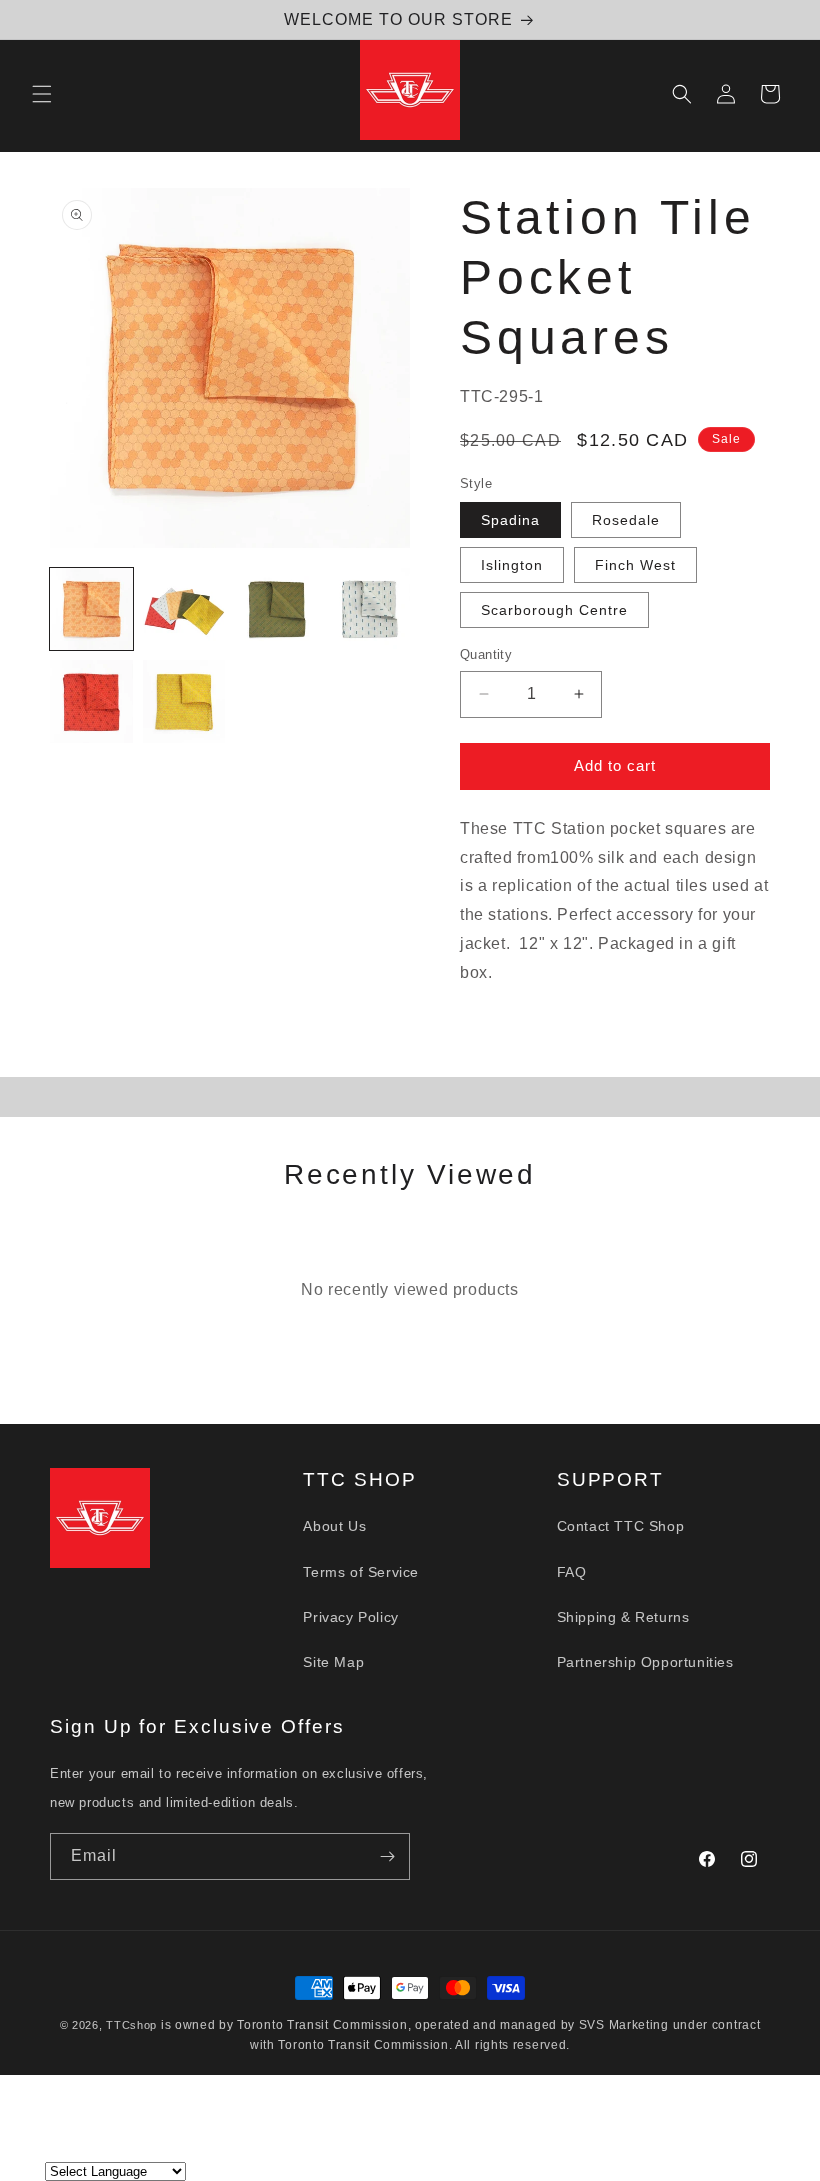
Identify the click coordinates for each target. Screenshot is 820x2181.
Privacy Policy (350, 1617)
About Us (334, 1526)
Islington (512, 565)
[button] (42, 94)
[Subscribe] (387, 1856)
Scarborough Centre (554, 610)
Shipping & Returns (623, 1617)
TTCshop (131, 2025)
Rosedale (626, 520)
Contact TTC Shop (621, 1526)
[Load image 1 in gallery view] (91, 609)
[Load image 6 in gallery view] (184, 701)
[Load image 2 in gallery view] (184, 609)
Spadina (510, 520)
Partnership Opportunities (645, 1662)
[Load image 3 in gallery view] (276, 609)
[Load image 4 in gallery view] (369, 609)
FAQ (572, 1572)
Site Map (333, 1662)
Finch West (635, 565)
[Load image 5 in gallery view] (91, 701)
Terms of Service (361, 1572)
